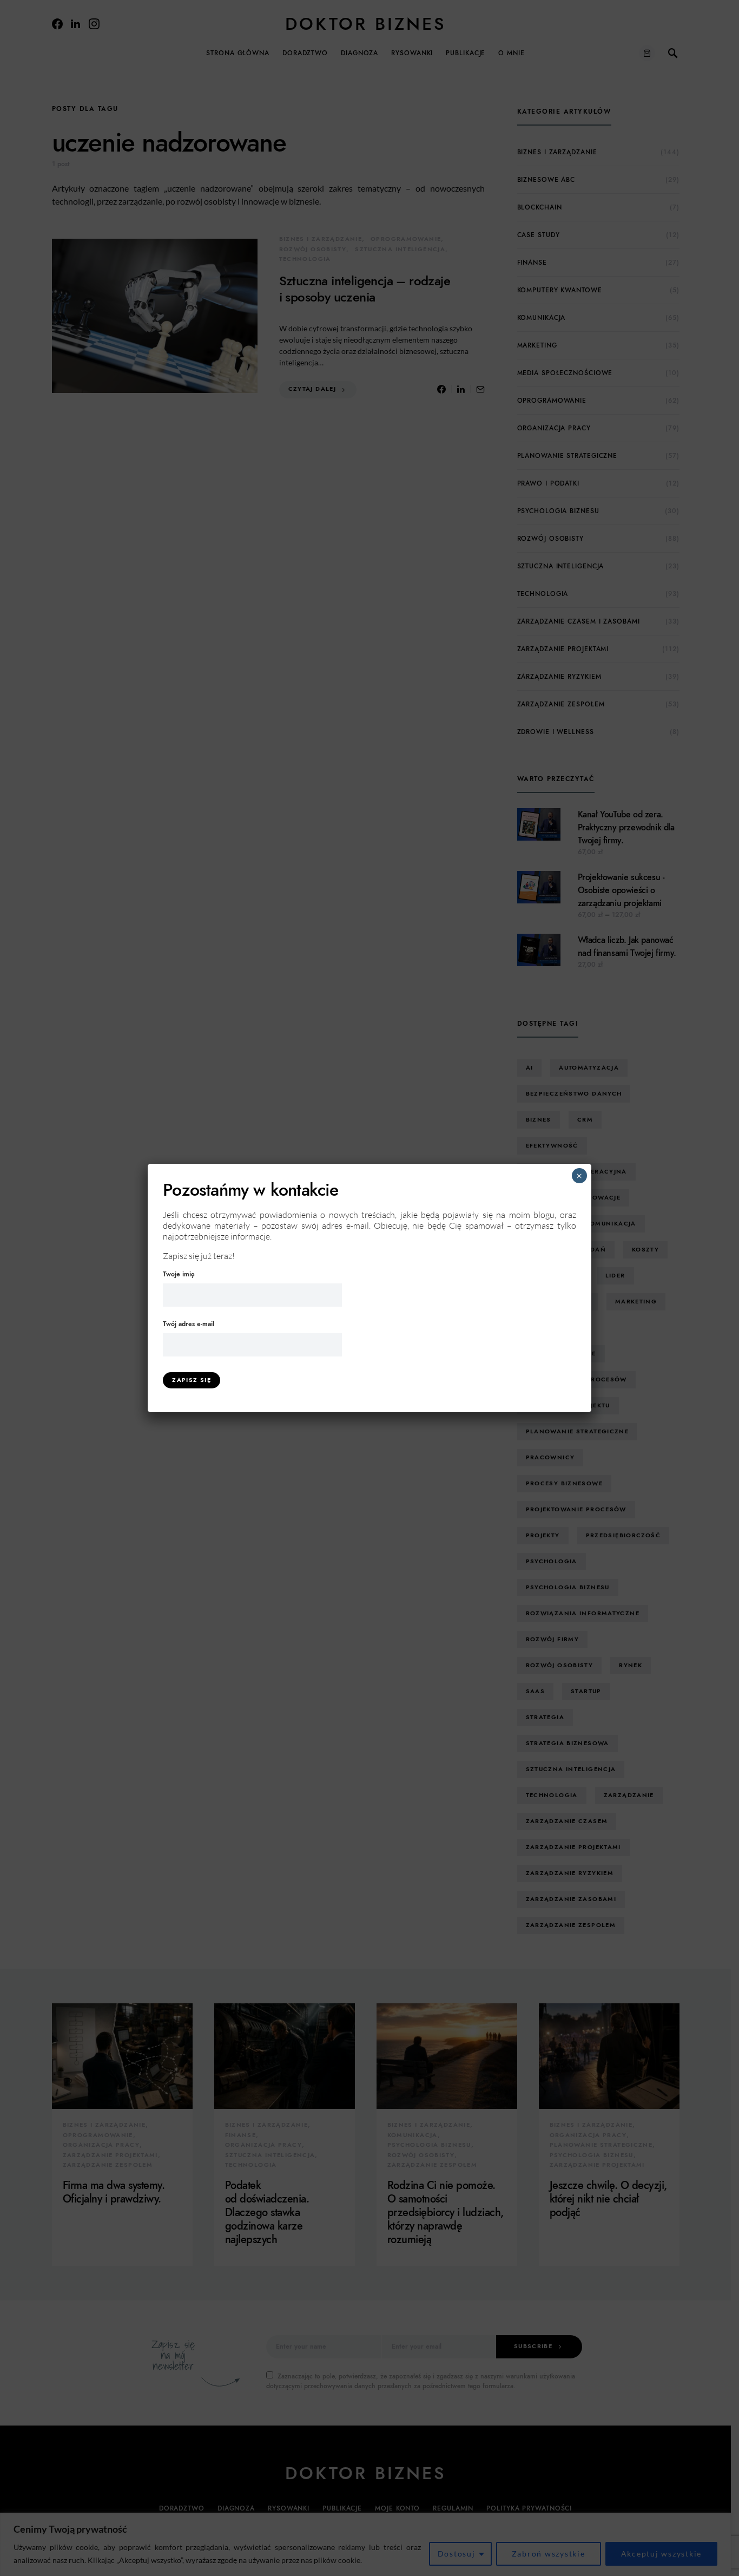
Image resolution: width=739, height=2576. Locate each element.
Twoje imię (179, 1274)
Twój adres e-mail (189, 1324)
